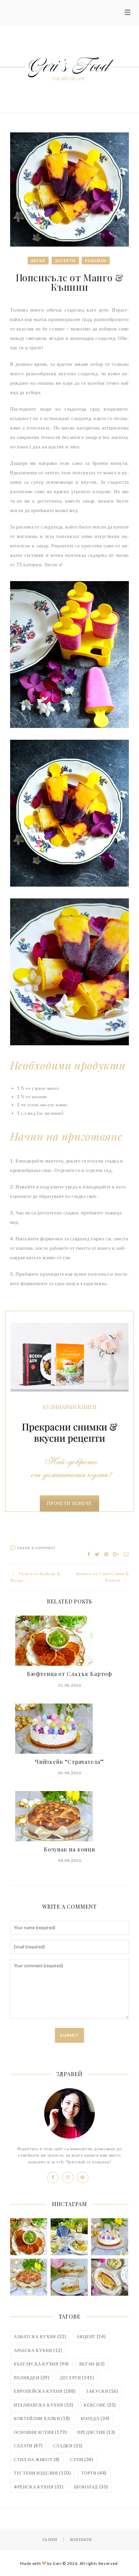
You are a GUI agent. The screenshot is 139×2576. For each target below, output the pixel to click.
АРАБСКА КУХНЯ (38, 2350)
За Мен (50, 2539)
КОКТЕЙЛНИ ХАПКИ (42, 2418)
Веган (38, 261)
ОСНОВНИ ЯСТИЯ (40, 2432)
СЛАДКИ (68, 2446)
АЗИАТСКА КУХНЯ (40, 2336)
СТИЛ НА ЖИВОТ (37, 2459)
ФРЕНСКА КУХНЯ (39, 2487)
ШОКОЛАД (91, 2487)
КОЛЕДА (95, 2418)
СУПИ (82, 2459)
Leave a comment (36, 1548)
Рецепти (96, 261)
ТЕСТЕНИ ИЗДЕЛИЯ (43, 2473)
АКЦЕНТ (91, 2336)
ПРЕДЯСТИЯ (96, 2432)
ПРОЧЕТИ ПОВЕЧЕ (69, 1503)
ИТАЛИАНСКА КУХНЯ (44, 2405)
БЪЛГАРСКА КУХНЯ (41, 2364)
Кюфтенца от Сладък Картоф (69, 1674)
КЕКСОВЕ (100, 2405)
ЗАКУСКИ (102, 2391)
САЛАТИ (28, 2446)
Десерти (65, 261)
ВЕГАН (92, 2364)
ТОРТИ (94, 2473)
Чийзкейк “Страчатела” (69, 1762)
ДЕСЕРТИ (77, 2378)
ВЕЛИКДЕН (32, 2378)
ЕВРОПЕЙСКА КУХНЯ (45, 2391)
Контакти (81, 2539)
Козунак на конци (69, 1849)
